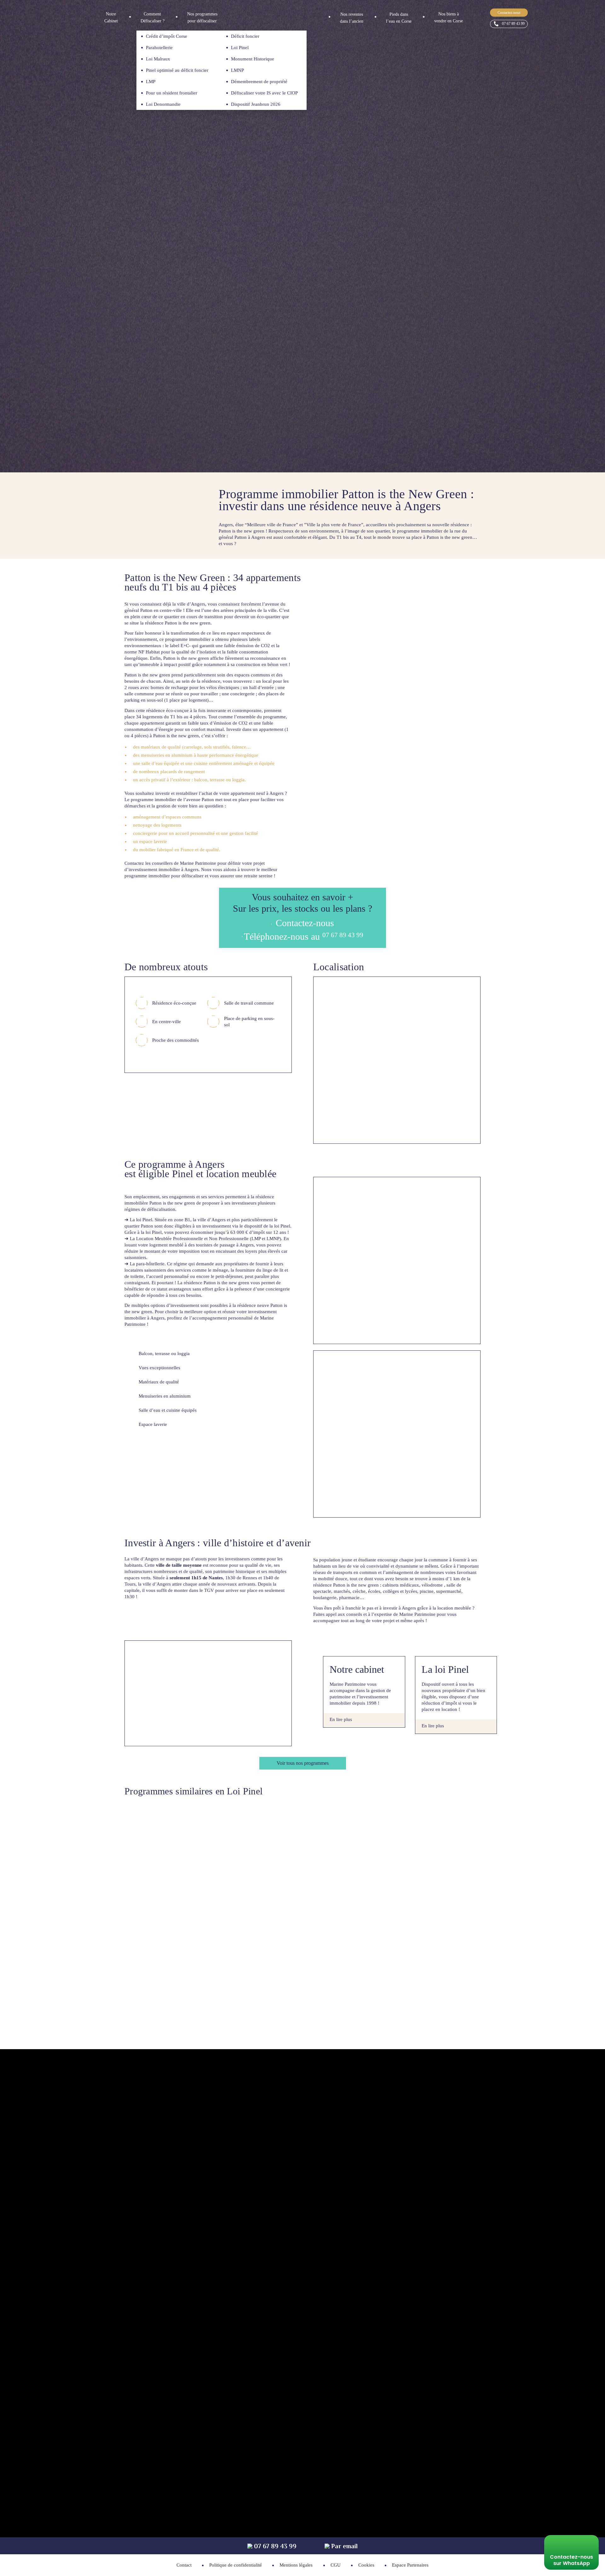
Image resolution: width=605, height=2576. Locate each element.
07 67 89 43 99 (513, 24)
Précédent (330, 246)
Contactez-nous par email (390, 2254)
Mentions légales (296, 2565)
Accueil (129, 43)
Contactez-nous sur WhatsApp (571, 2560)
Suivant (596, 246)
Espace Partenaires (410, 2565)
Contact (184, 2565)
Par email (344, 2546)
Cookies (366, 2565)
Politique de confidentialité (236, 2565)
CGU (336, 2565)
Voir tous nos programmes (303, 1763)
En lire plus (341, 1719)
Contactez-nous (509, 13)
